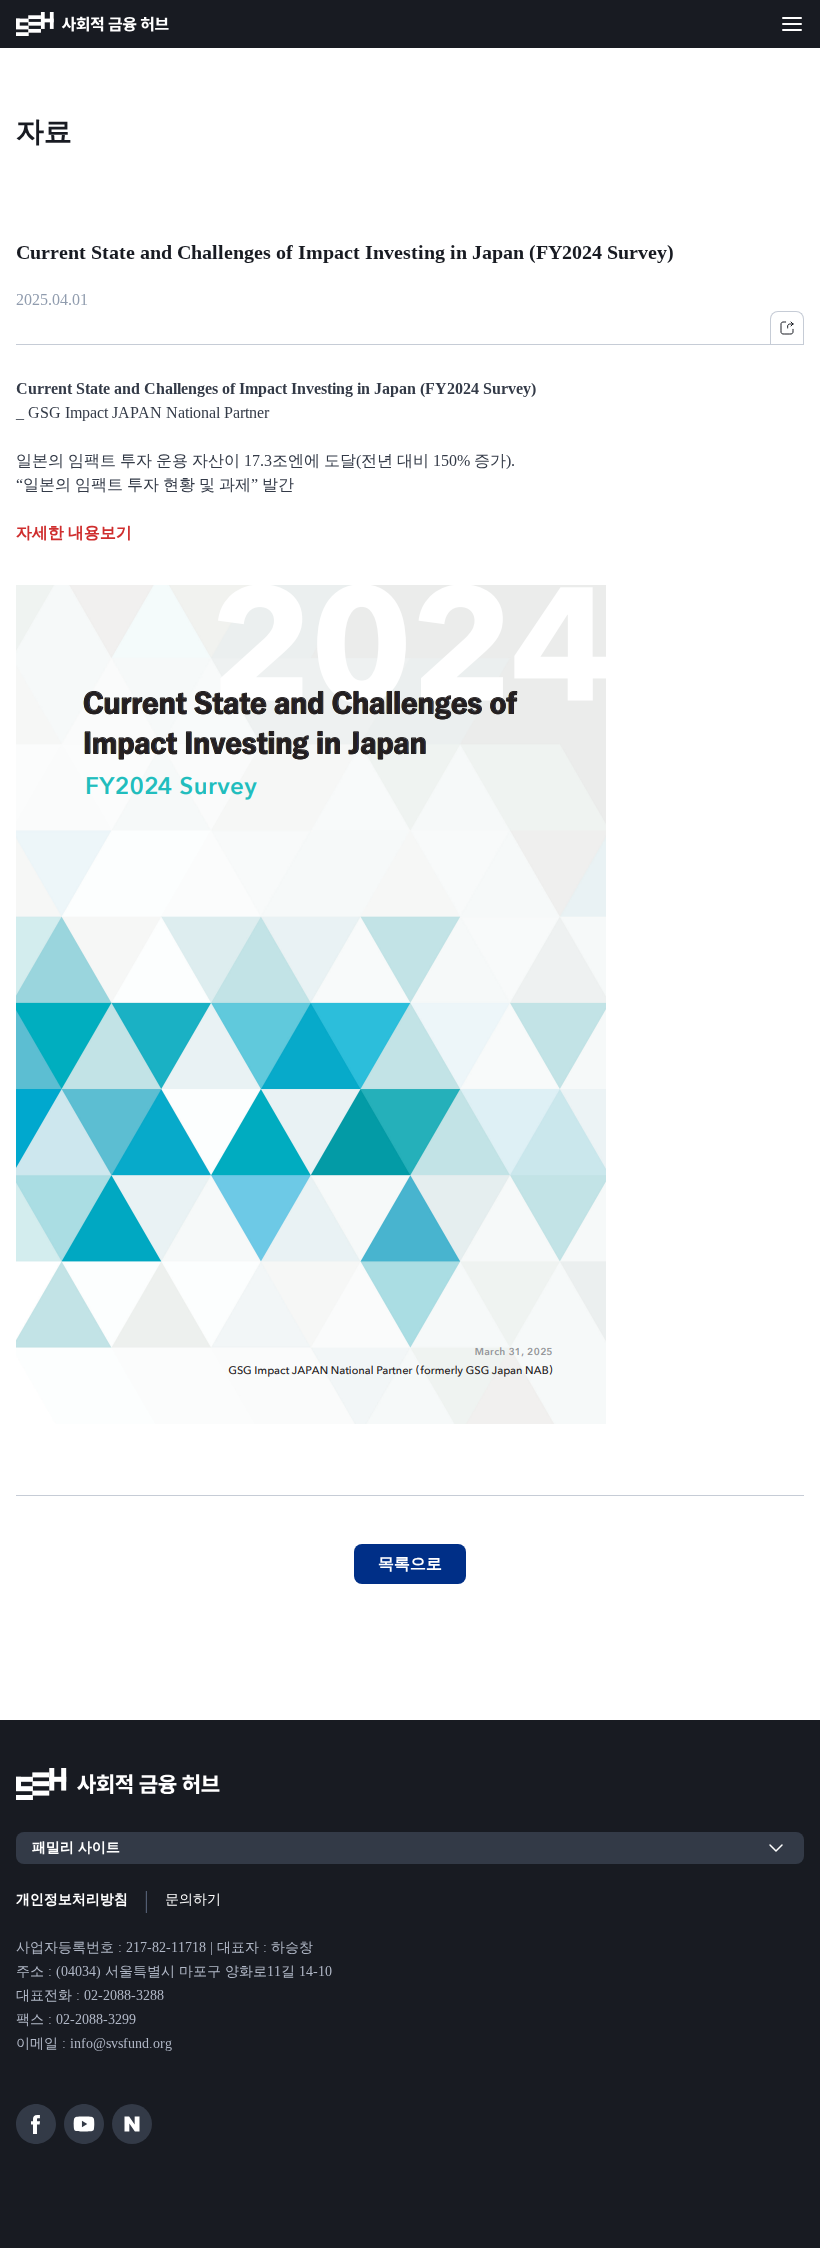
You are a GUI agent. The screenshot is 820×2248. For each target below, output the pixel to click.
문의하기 (193, 1899)
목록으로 (410, 1563)
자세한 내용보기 (74, 532)
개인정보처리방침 (72, 1899)
